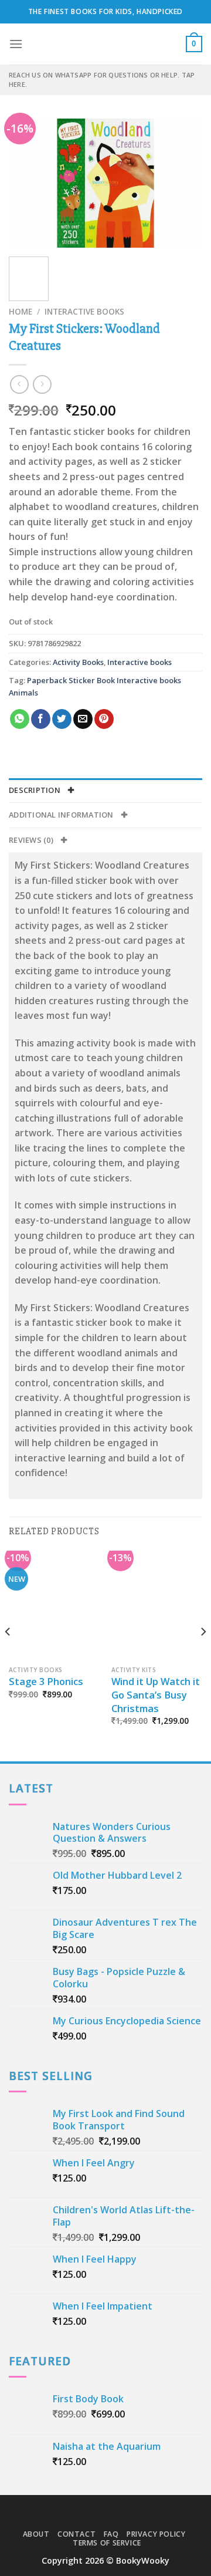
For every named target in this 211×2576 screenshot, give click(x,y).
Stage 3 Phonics (46, 1682)
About (36, 2534)
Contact (76, 2534)
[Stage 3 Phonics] (54, 1605)
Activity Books (78, 662)
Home (21, 311)
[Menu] (16, 44)
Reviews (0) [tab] (32, 840)
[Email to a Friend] (83, 719)
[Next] (183, 183)
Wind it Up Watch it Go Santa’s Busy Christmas (156, 1695)
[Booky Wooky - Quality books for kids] (105, 44)
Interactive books (84, 311)
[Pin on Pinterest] (104, 719)
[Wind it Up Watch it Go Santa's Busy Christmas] (157, 1605)
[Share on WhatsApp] (20, 719)
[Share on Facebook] (41, 719)
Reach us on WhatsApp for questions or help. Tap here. (102, 80)
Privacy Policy (156, 2534)
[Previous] (28, 183)
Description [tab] (35, 790)
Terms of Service (107, 2543)
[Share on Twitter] (62, 719)
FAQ (111, 2534)
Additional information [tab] (62, 815)
